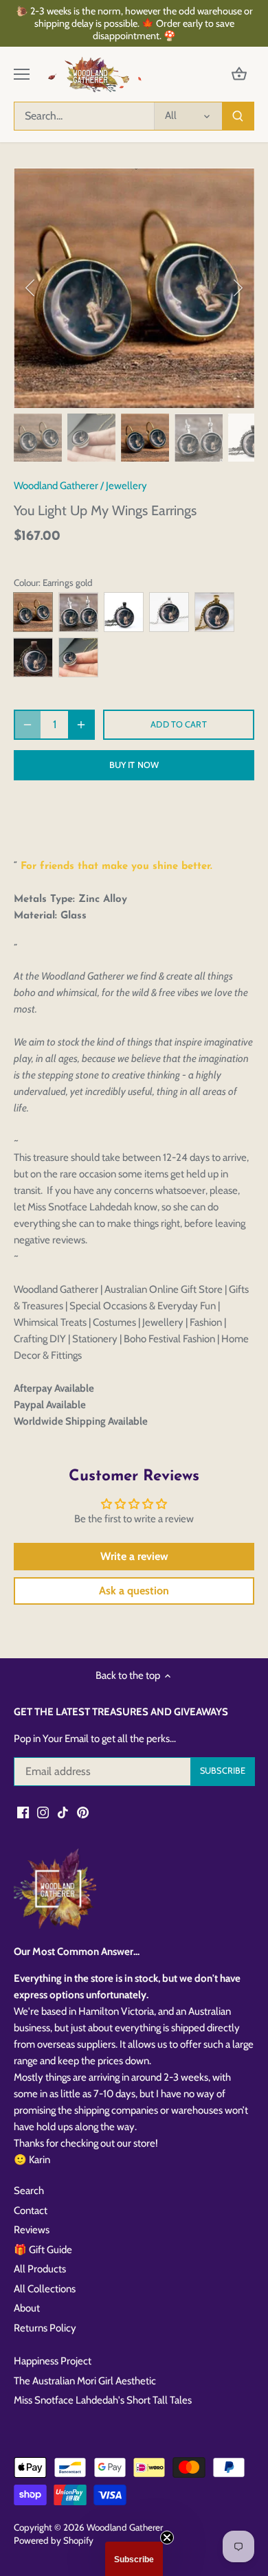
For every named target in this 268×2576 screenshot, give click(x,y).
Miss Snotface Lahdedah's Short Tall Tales (103, 2400)
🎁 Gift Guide (43, 2250)
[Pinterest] (83, 1812)
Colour (26, 583)
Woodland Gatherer (56, 486)
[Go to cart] (239, 75)
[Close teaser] (167, 2538)
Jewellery (126, 486)
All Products (40, 2269)
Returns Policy (45, 2328)
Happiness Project (53, 2361)
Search (29, 2191)
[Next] (237, 288)
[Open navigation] (22, 74)
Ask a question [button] (134, 1591)
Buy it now (134, 765)
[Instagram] (43, 1812)
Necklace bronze (33, 657)
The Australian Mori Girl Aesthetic (85, 2381)
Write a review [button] (134, 1556)
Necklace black (124, 612)
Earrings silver (78, 612)
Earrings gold (33, 612)
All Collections (45, 2289)
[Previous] (31, 288)
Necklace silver (169, 612)
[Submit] (238, 116)
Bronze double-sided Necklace (78, 657)
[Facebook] (23, 1812)
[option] (134, 288)
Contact (31, 2211)
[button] (134, 2559)
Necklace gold (214, 612)
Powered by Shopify (54, 2540)
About (27, 2308)
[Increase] (81, 725)
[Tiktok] (63, 1812)
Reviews (32, 2230)
